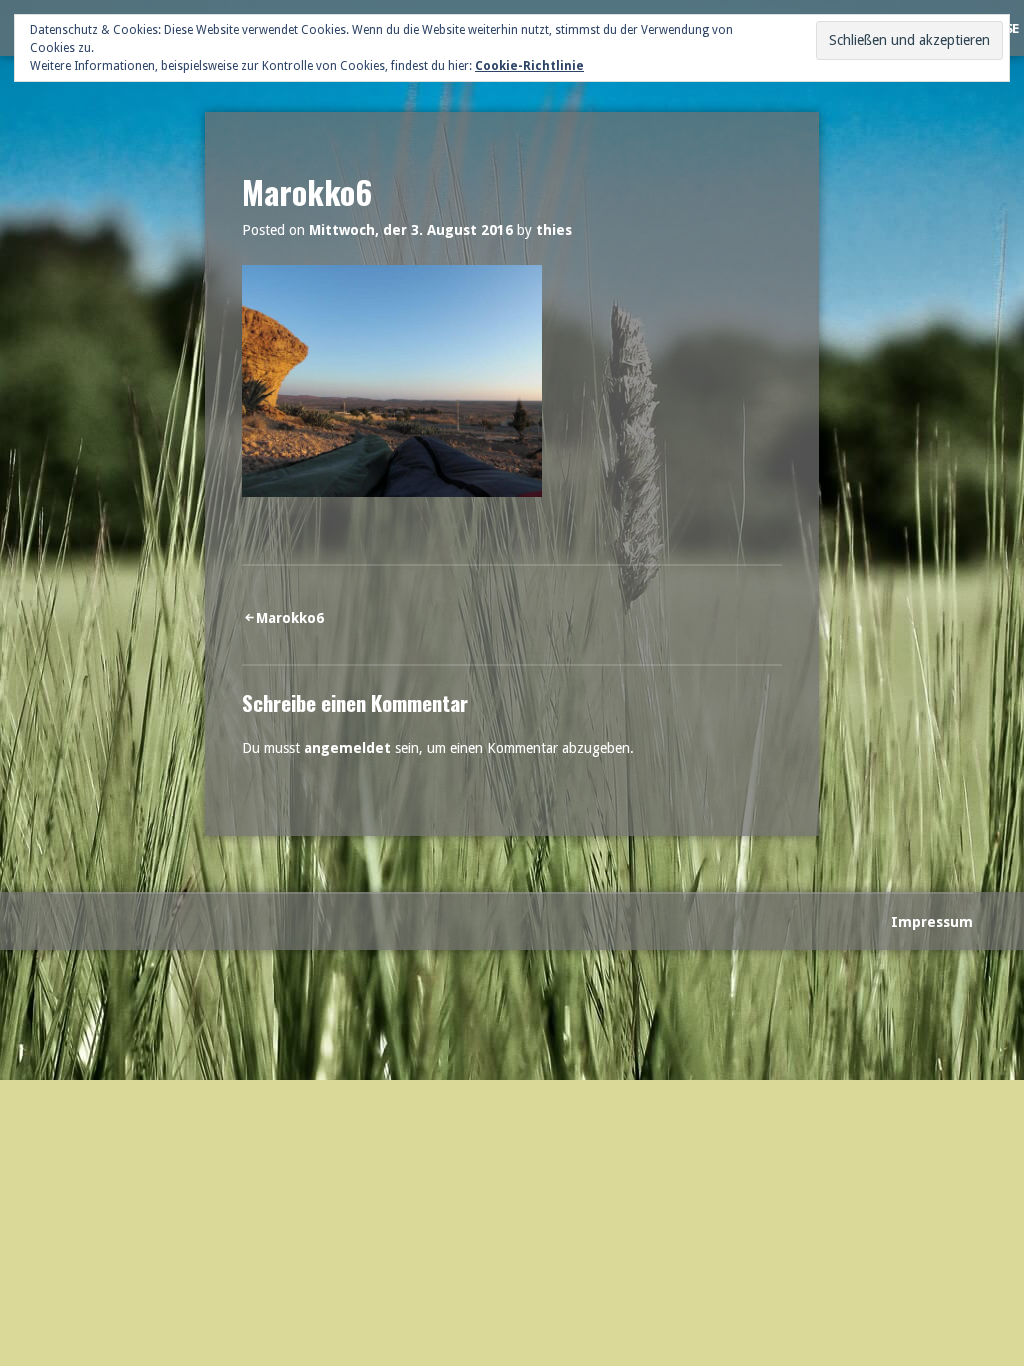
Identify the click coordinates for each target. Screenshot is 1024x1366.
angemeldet (347, 748)
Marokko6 (290, 618)
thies (554, 230)
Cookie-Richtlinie (529, 66)
